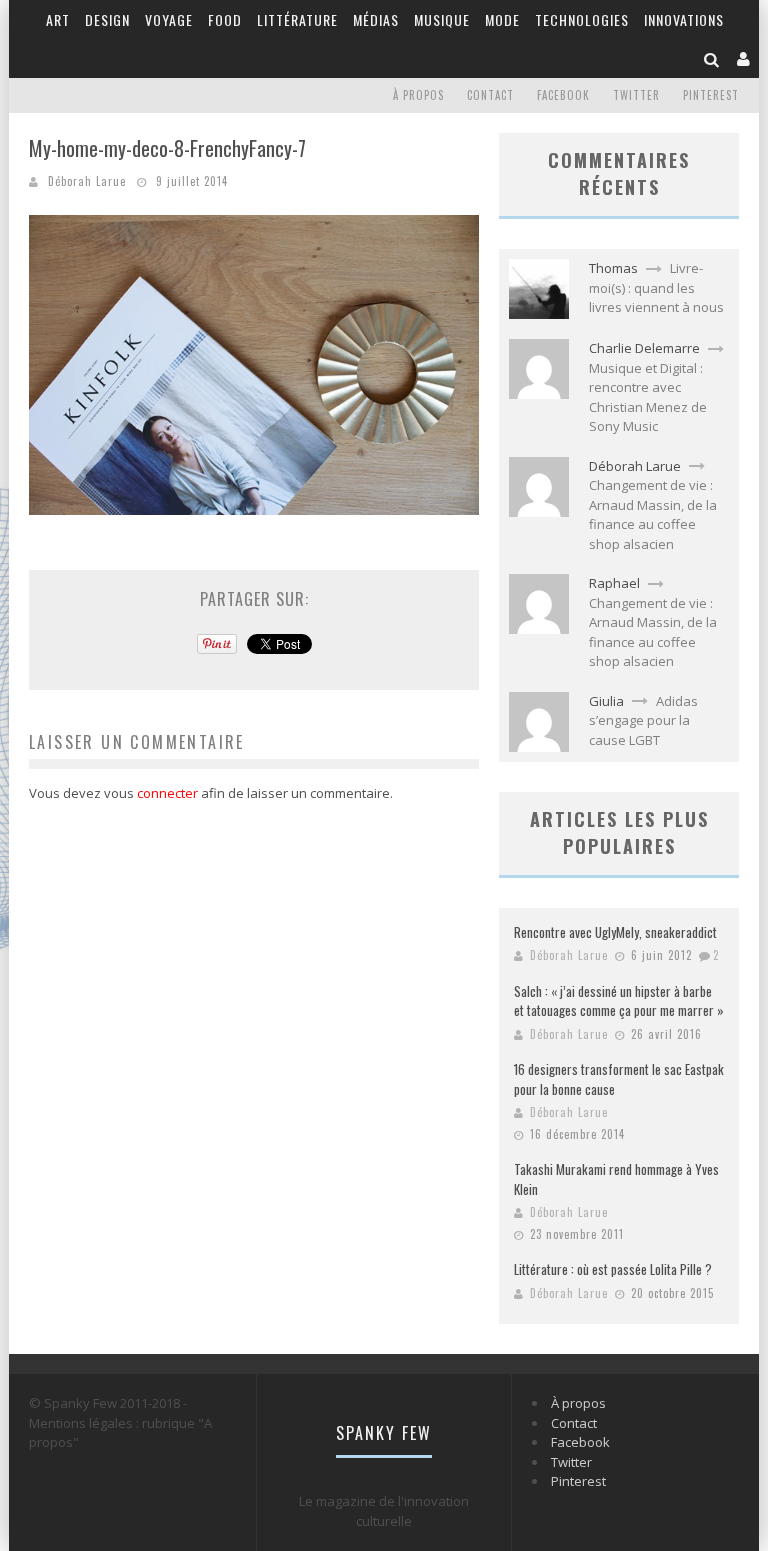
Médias (376, 19)
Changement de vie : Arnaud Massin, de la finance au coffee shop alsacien (653, 514)
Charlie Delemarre (644, 348)
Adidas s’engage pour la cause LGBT (643, 720)
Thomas (613, 268)
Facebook (563, 95)
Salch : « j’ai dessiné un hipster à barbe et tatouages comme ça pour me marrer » (619, 1001)
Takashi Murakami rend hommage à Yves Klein (616, 1179)
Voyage (169, 19)
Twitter (636, 95)
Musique (442, 19)
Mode (502, 19)
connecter (167, 793)
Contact (490, 95)
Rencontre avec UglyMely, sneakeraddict (615, 932)
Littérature (297, 19)
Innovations (684, 19)
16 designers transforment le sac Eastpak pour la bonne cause (619, 1079)
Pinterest (711, 95)
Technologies (582, 19)
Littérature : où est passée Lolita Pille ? (613, 1269)
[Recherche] (712, 58)
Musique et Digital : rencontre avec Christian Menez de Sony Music (648, 397)
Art (58, 19)
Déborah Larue (87, 181)
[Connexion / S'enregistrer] (744, 58)
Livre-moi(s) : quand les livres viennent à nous (656, 287)
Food (225, 19)
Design (107, 19)
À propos (418, 95)
